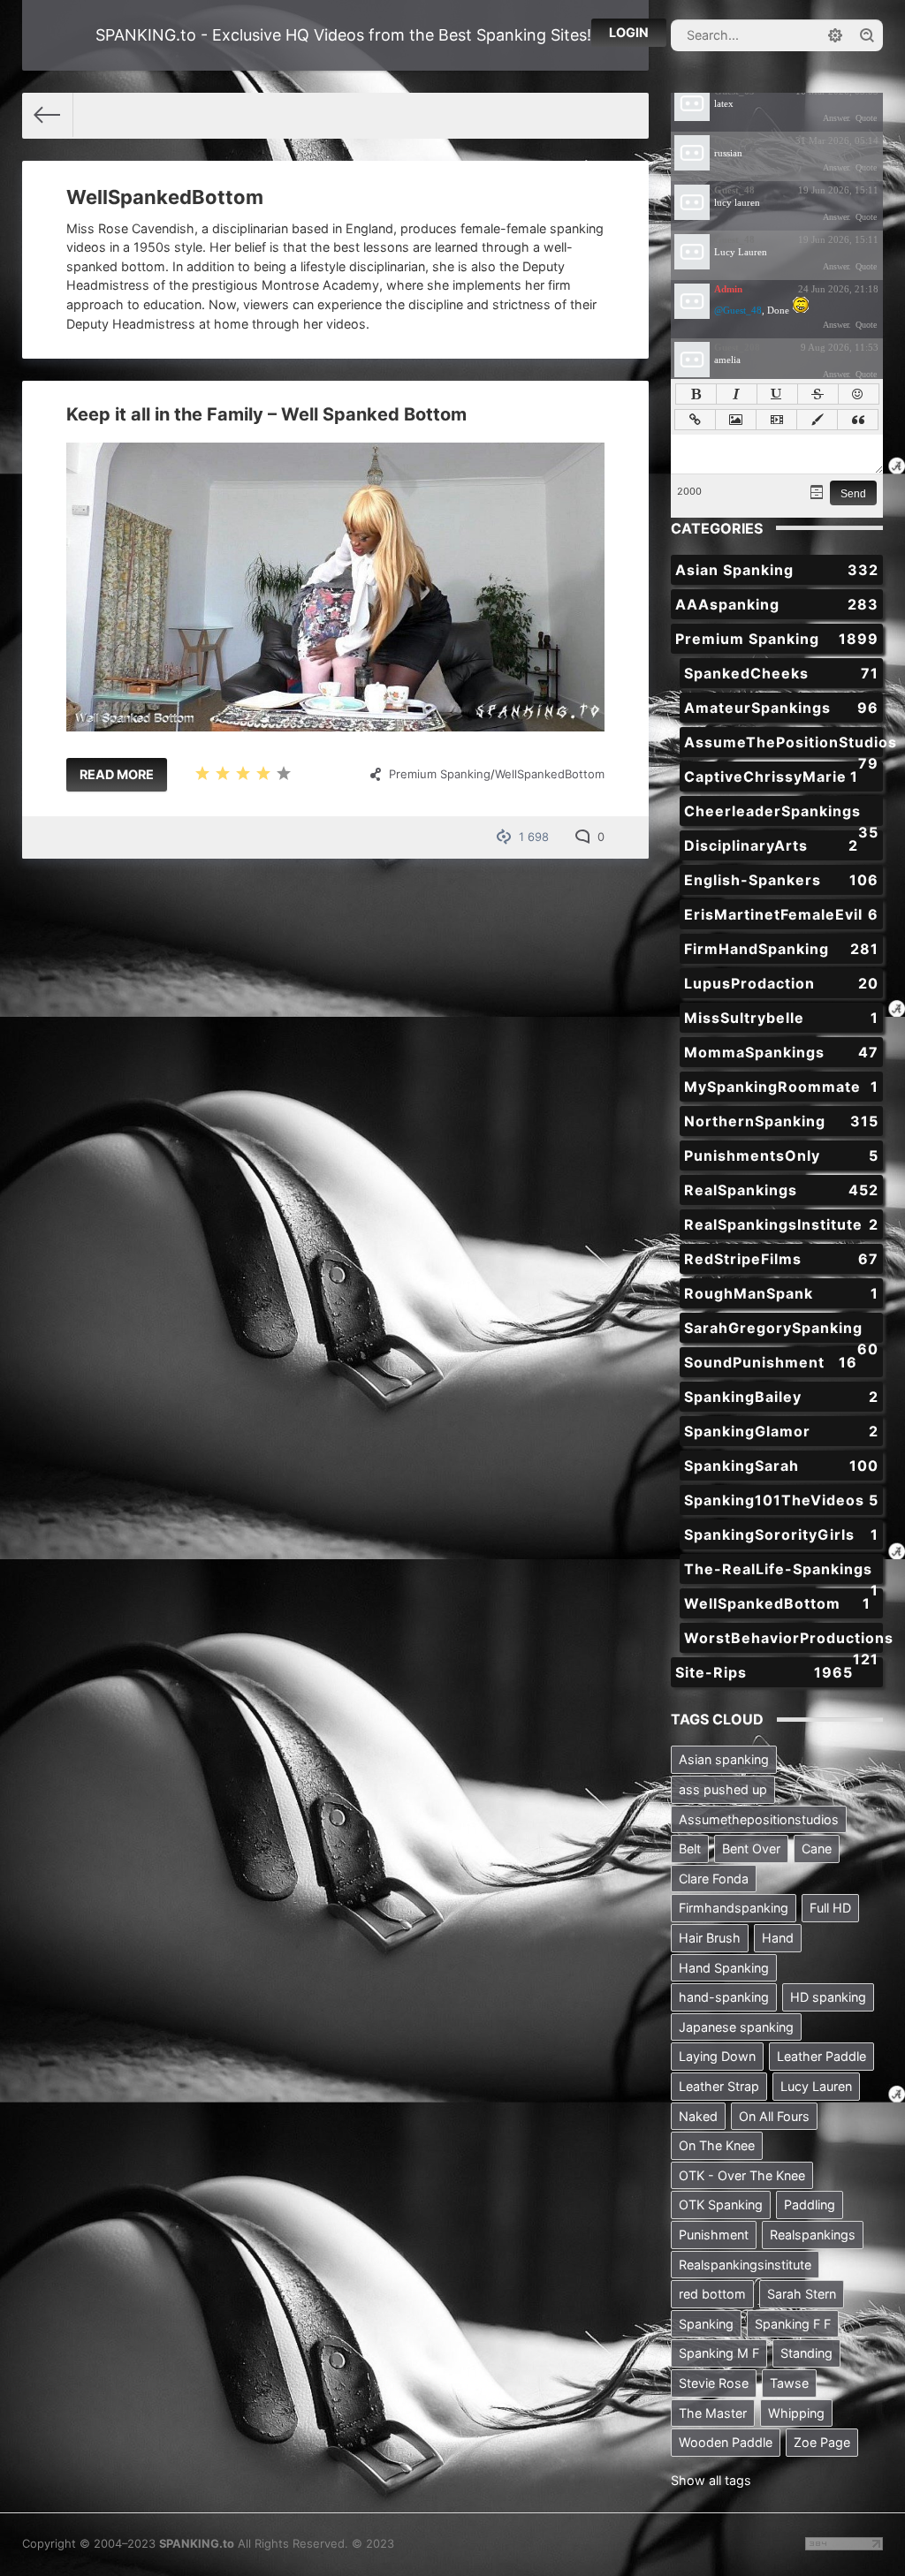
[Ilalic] (737, 394)
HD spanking (828, 1997)
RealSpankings (781, 1190)
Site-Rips (764, 1672)
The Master (713, 2413)
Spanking (706, 2324)
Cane (817, 1849)
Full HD (830, 1908)
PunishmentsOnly (781, 1155)
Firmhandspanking (734, 1908)
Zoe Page (822, 2442)
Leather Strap (719, 2086)
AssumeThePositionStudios (783, 745)
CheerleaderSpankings (781, 814)
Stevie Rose (714, 2383)
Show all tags (711, 2480)
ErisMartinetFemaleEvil (781, 914)
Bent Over (751, 1849)
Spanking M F (719, 2353)
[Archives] (817, 492)
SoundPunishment (771, 1362)
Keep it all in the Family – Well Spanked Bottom (266, 414)
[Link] (695, 420)
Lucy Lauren (816, 2086)
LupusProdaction (781, 983)
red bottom (712, 2294)
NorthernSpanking (781, 1121)
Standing (806, 2353)
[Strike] (818, 394)
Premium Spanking (440, 774)
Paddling (810, 2205)
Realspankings (813, 2235)
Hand (778, 1938)
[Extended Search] (835, 35)
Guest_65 (734, 140)
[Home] (48, 115)
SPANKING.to (197, 2543)
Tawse (789, 2383)
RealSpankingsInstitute (781, 1224)
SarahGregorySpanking (781, 1331)
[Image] (736, 420)
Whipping (796, 2413)
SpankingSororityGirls (781, 1534)
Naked (698, 2116)
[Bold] (696, 394)
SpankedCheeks (781, 673)
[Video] (776, 420)
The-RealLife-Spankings (781, 1572)
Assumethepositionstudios (759, 1819)
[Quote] (858, 420)
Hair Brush (710, 1938)
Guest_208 (737, 347)
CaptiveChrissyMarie (771, 777)
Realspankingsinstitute (745, 2265)
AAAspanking (777, 604)
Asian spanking (724, 1759)
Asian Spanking (777, 570)
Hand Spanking (724, 1968)
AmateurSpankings (781, 708)
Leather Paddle (821, 2056)
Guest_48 (734, 190)
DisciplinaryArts (771, 845)
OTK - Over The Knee (742, 2175)
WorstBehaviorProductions (783, 1641)
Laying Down (717, 2056)
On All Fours (774, 2116)
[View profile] (692, 103)
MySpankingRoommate (781, 1087)
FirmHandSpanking (781, 949)
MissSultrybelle (781, 1018)
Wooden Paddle (726, 2442)
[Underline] (777, 394)
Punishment (714, 2235)
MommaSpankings (781, 1052)
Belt (690, 1849)
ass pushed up (723, 1789)
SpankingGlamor (781, 1431)
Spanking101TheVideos (781, 1500)
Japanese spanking (736, 2027)
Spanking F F (793, 2324)
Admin (728, 289)
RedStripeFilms (781, 1259)
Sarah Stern (802, 2294)
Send (853, 494)
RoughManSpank (781, 1293)
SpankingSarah (781, 1466)
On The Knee (717, 2145)
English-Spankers (781, 880)
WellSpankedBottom (550, 774)
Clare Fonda (714, 1879)
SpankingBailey (781, 1397)
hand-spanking (724, 1997)
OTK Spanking (721, 2205)
